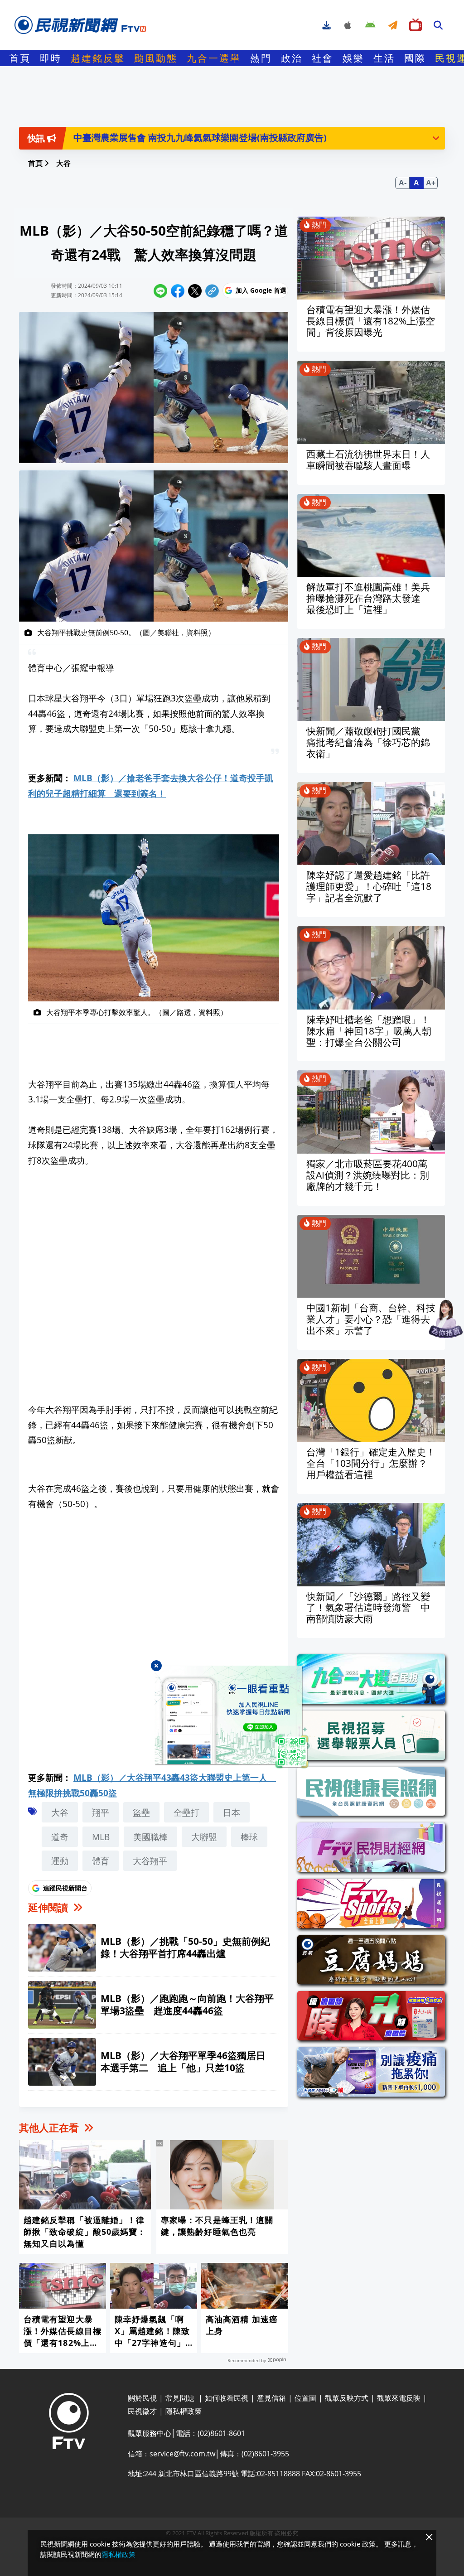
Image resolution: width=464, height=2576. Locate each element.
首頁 (20, 58)
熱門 (261, 58)
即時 (51, 58)
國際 (415, 58)
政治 (292, 58)
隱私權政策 (118, 2554)
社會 (323, 58)
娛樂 (353, 58)
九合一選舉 (214, 58)
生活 (384, 58)
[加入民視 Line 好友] (232, 1717)
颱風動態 (156, 58)
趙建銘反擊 (98, 58)
